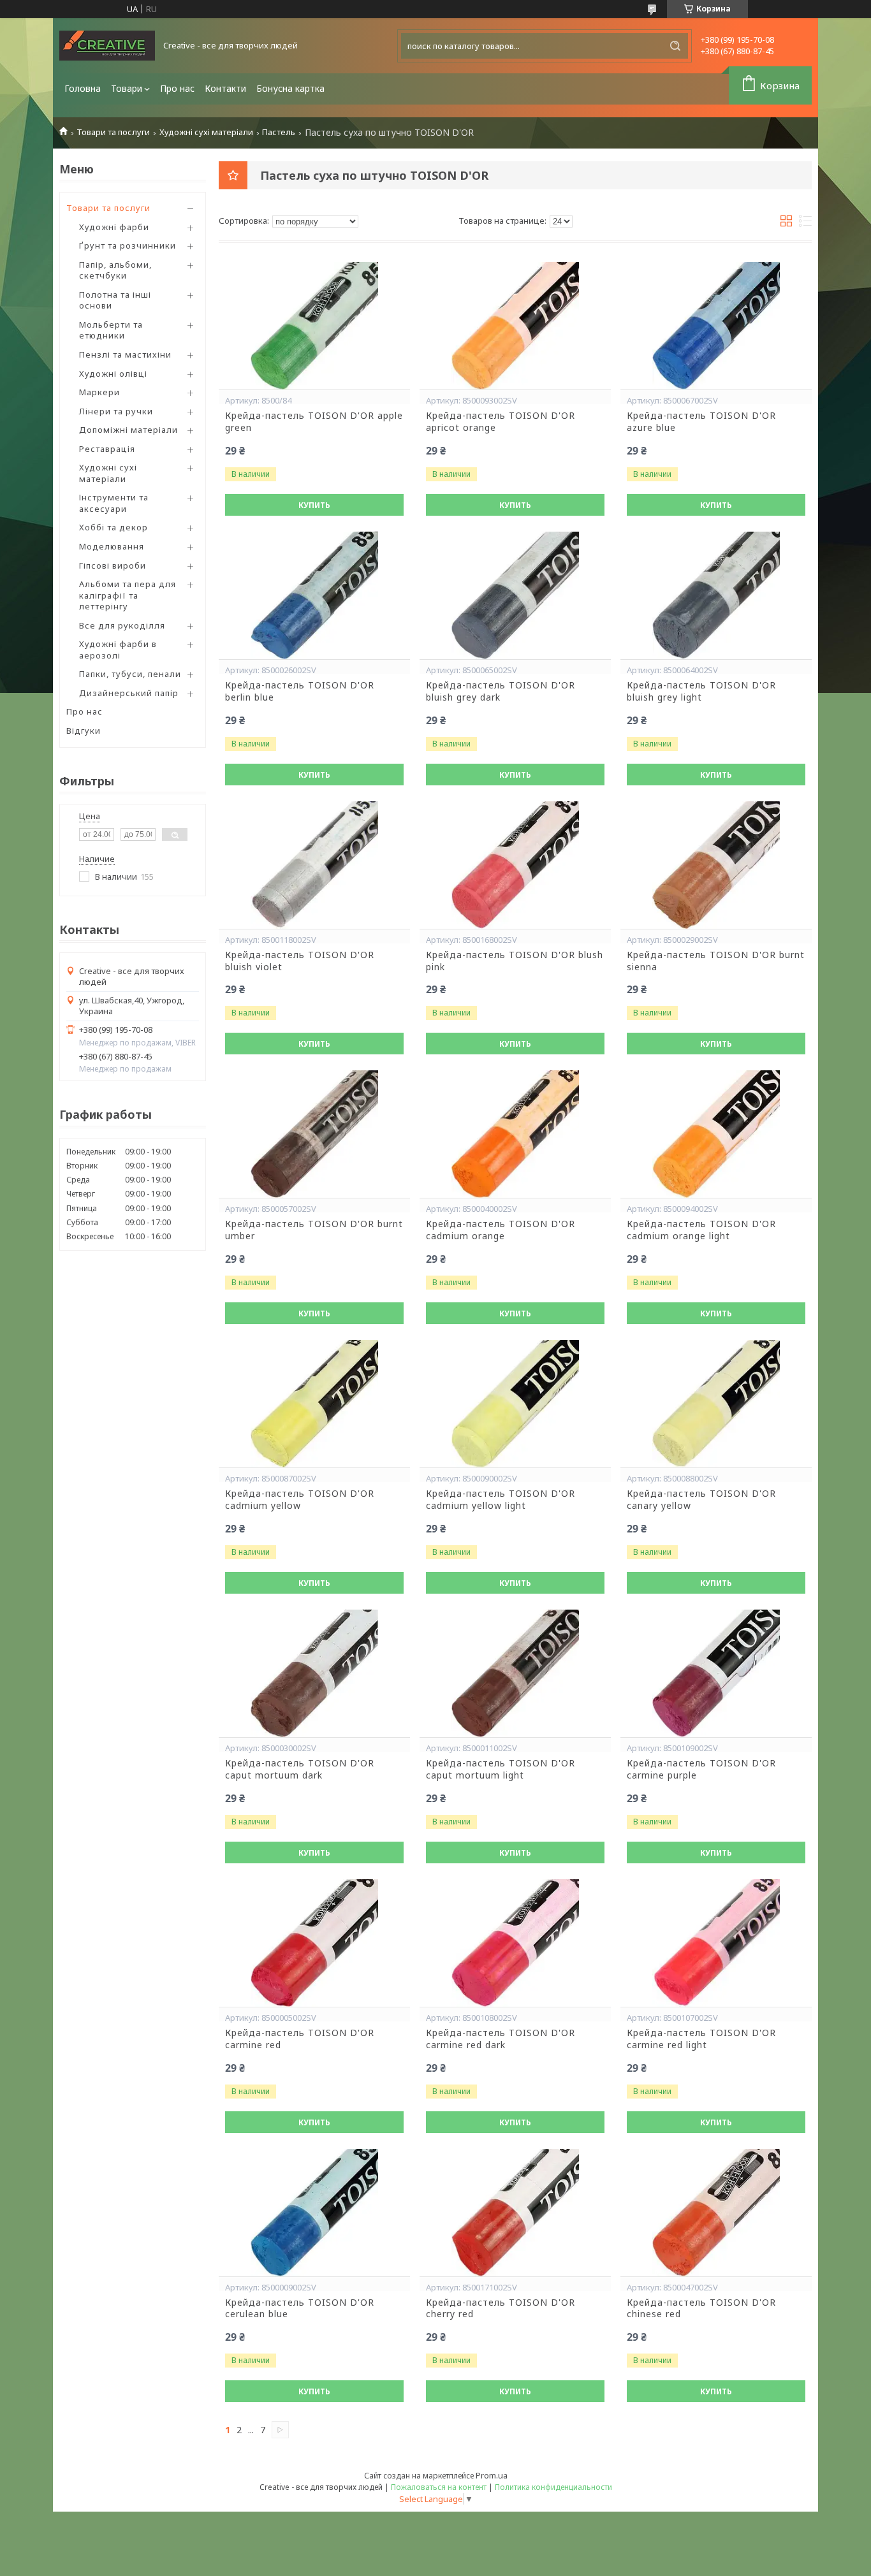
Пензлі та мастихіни (125, 354)
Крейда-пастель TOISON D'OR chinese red (701, 2309)
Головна (83, 88)
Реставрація (107, 449)
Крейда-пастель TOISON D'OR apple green (314, 422)
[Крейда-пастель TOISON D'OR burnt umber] (314, 1134)
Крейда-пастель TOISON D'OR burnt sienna (716, 961)
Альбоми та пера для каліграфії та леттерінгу (128, 595)
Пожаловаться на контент (439, 2487)
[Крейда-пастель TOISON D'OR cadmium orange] (515, 1134)
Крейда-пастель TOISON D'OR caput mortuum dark (300, 1769)
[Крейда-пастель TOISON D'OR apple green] (314, 326)
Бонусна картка (290, 88)
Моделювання (112, 546)
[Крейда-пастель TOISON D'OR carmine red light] (716, 1943)
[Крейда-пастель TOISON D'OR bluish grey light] (716, 595)
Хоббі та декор (113, 527)
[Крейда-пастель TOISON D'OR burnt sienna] (716, 865)
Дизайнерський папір (129, 693)
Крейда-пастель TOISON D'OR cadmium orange (501, 1230)
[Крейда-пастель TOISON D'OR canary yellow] (716, 1404)
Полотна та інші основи (115, 300)
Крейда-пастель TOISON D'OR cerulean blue (300, 2309)
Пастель (279, 132)
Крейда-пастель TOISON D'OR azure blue (701, 422)
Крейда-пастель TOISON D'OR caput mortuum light (501, 1769)
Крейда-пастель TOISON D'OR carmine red (300, 2039)
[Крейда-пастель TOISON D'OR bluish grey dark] (515, 595)
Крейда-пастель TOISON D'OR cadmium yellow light (501, 1500)
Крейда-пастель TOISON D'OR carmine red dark (501, 2039)
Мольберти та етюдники (111, 330)
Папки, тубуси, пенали (130, 674)
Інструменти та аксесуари (114, 503)
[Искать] (675, 46)
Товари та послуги (113, 132)
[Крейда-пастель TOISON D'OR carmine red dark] (515, 1943)
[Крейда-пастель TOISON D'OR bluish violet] (314, 865)
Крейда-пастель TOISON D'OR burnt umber (314, 1230)
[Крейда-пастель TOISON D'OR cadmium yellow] (314, 1404)
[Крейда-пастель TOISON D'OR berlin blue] (314, 595)
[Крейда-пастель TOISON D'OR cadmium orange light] (716, 1134)
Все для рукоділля (122, 625)
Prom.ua (492, 2475)
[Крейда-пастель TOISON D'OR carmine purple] (716, 1673)
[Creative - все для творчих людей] (107, 46)
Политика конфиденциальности (553, 2487)
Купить (314, 505)
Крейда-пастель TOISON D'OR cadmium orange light (701, 1230)
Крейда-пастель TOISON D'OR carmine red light (701, 2039)
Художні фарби (114, 227)
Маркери (99, 392)
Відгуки (84, 731)
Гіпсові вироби (113, 565)
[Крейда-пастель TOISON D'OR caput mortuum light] (515, 1673)
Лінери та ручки (116, 411)
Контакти (225, 88)
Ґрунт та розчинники (128, 245)
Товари (127, 88)
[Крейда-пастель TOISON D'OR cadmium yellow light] (515, 1404)
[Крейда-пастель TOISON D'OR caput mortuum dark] (314, 1673)
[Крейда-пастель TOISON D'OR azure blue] (716, 326)
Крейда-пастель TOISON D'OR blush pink (515, 961)
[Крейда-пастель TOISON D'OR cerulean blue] (314, 2213)
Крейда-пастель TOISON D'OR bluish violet (300, 961)
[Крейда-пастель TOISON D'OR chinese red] (716, 2213)
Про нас (177, 88)
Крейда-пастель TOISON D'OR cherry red (501, 2309)
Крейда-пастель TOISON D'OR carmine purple (701, 1769)
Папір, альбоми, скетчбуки (115, 270)
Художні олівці (113, 374)
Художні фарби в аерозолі (118, 650)
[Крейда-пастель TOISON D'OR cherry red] (515, 2213)
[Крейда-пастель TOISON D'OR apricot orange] (515, 326)
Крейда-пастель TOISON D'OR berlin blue (300, 691)
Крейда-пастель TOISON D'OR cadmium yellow (300, 1500)
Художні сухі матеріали (206, 132)
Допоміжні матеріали (128, 430)
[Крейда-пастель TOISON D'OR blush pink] (515, 865)
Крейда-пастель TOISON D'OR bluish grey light (701, 691)
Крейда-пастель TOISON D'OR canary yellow (701, 1500)
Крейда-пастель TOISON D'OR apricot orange (501, 422)
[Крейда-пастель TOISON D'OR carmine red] (314, 1943)
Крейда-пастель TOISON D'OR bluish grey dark (501, 691)
